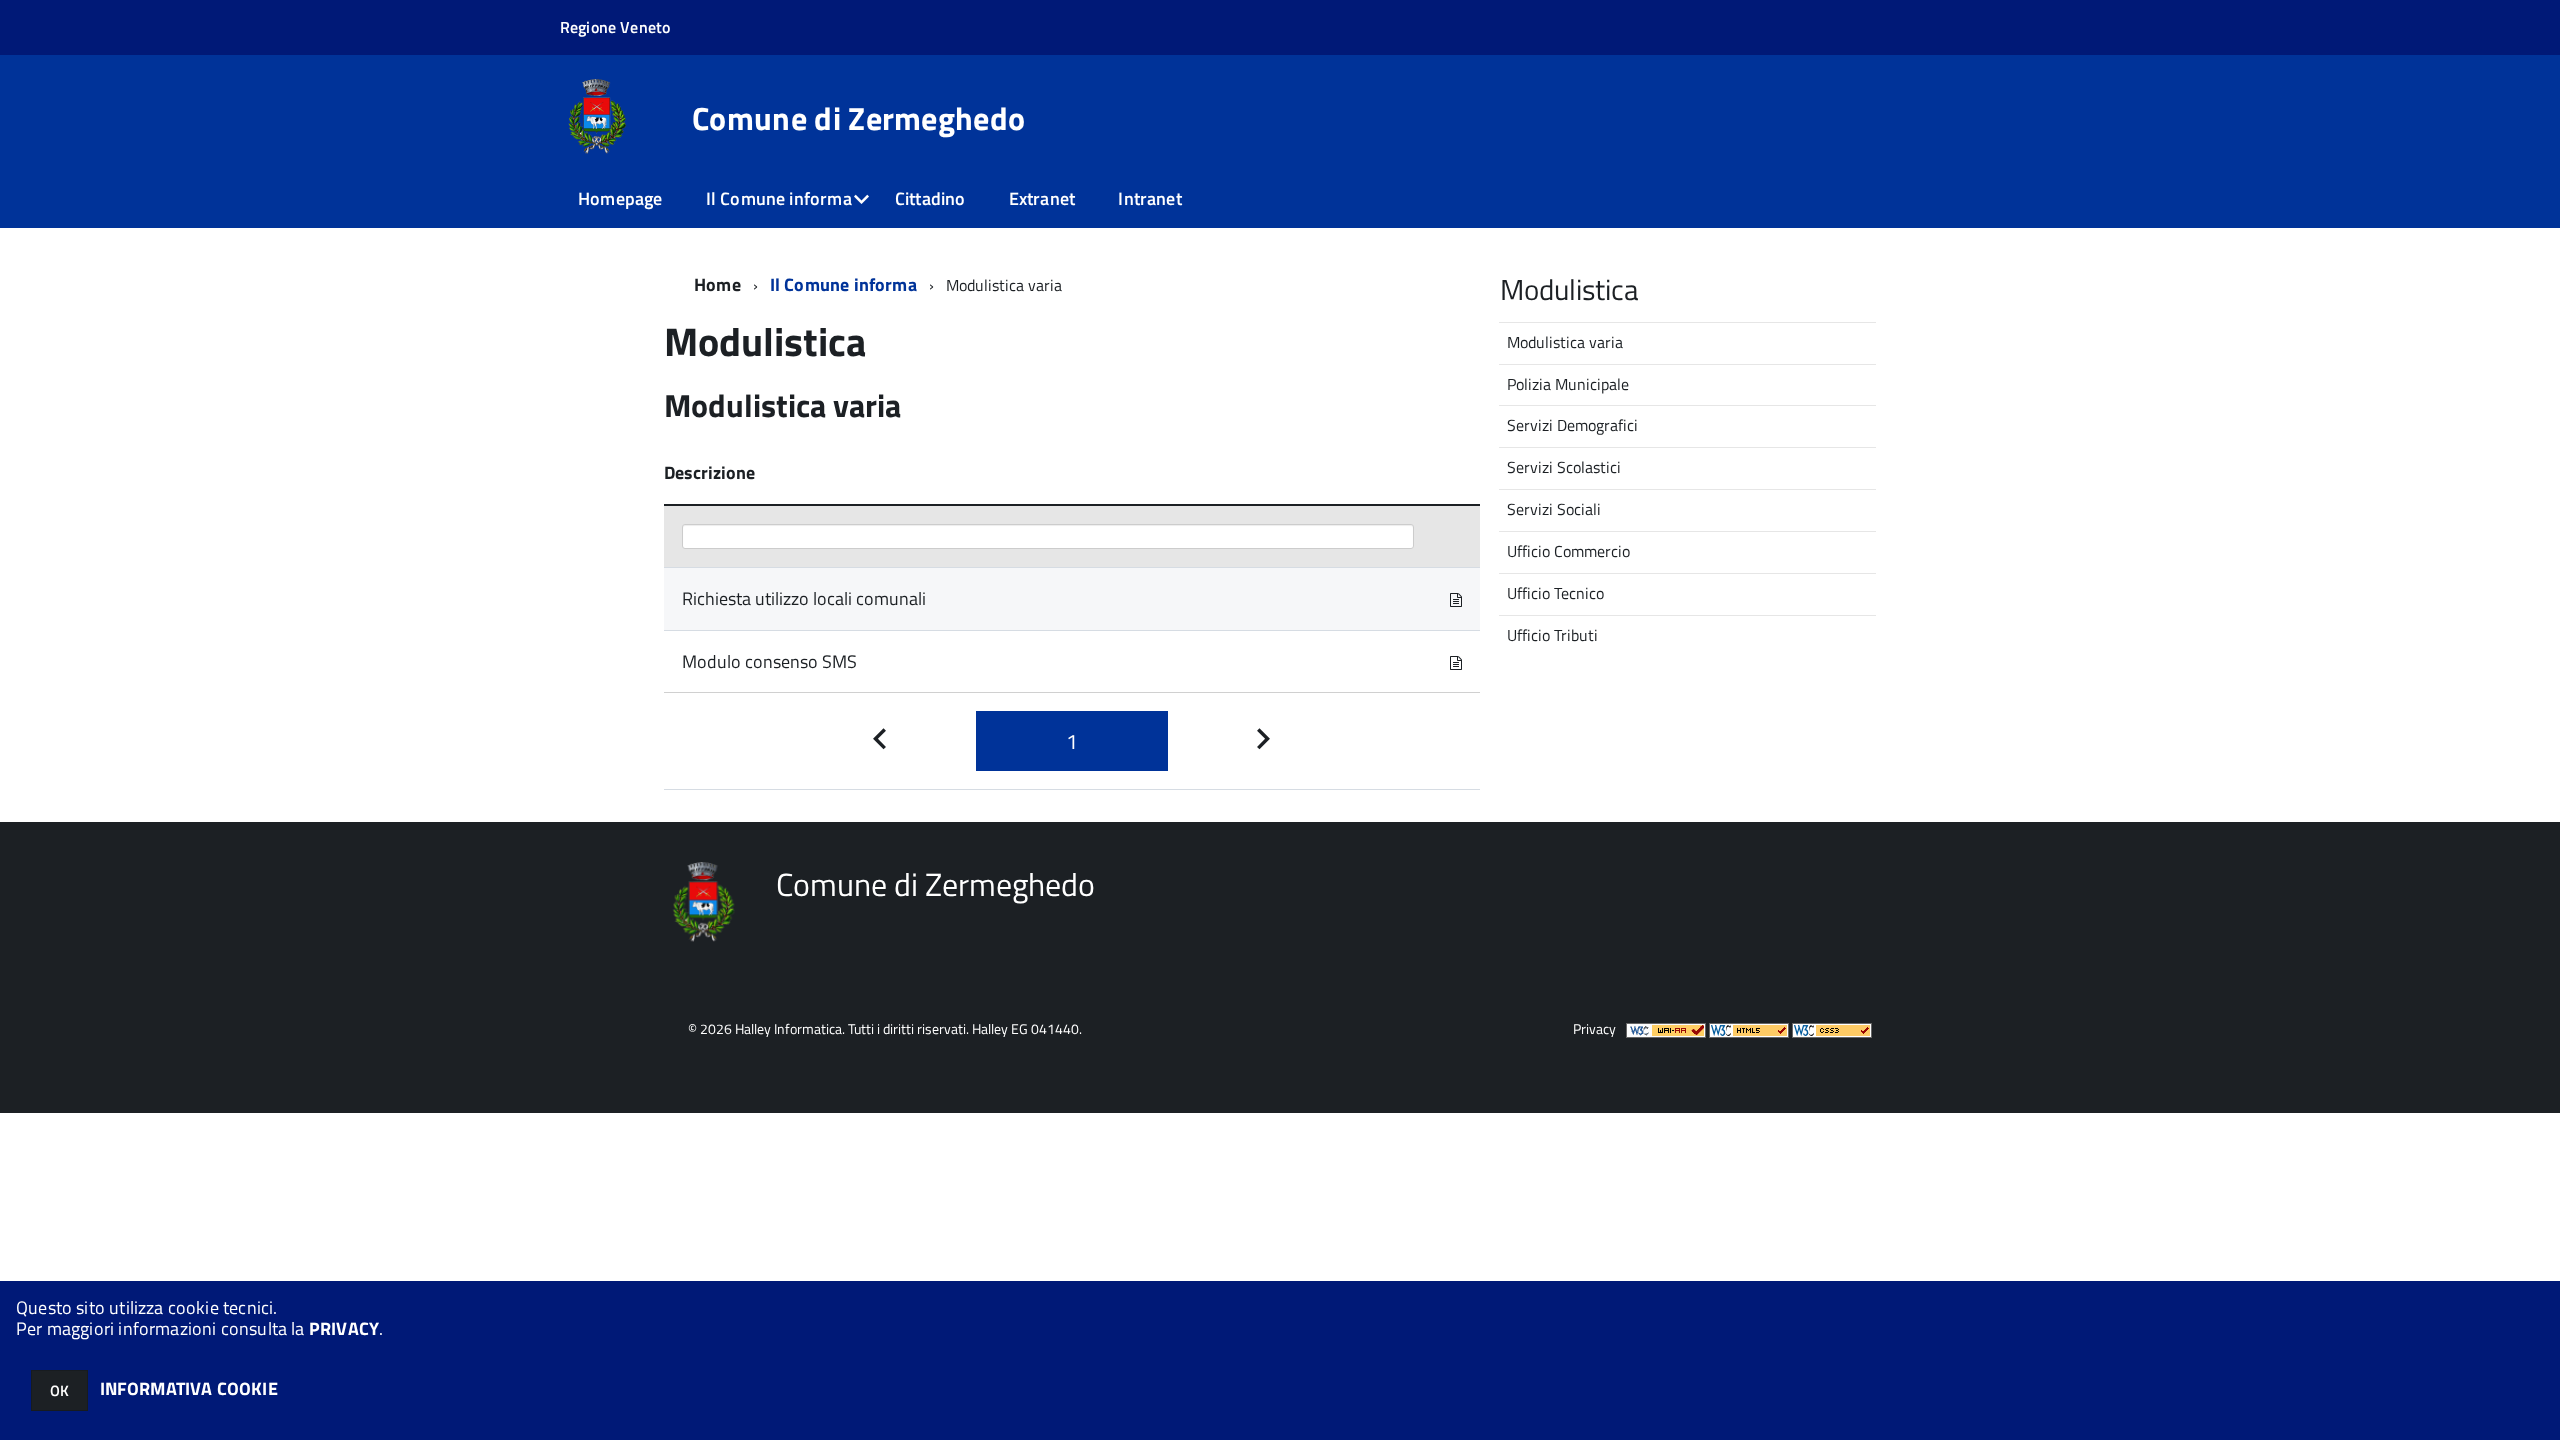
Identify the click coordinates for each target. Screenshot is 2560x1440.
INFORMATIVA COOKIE (189, 1388)
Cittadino (930, 198)
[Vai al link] (1456, 598)
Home (717, 284)
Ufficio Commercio (1568, 551)
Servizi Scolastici (1564, 467)
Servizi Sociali (1554, 509)
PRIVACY (344, 1328)
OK (59, 1390)
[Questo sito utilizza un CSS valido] (1832, 1028)
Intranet (1149, 198)
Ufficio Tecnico (1555, 593)
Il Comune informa (779, 198)
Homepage (620, 198)
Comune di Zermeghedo (858, 118)
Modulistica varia (1565, 342)
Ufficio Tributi (1552, 635)
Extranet (1042, 198)
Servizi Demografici (1572, 425)
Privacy (1594, 1028)
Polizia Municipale (1568, 384)
